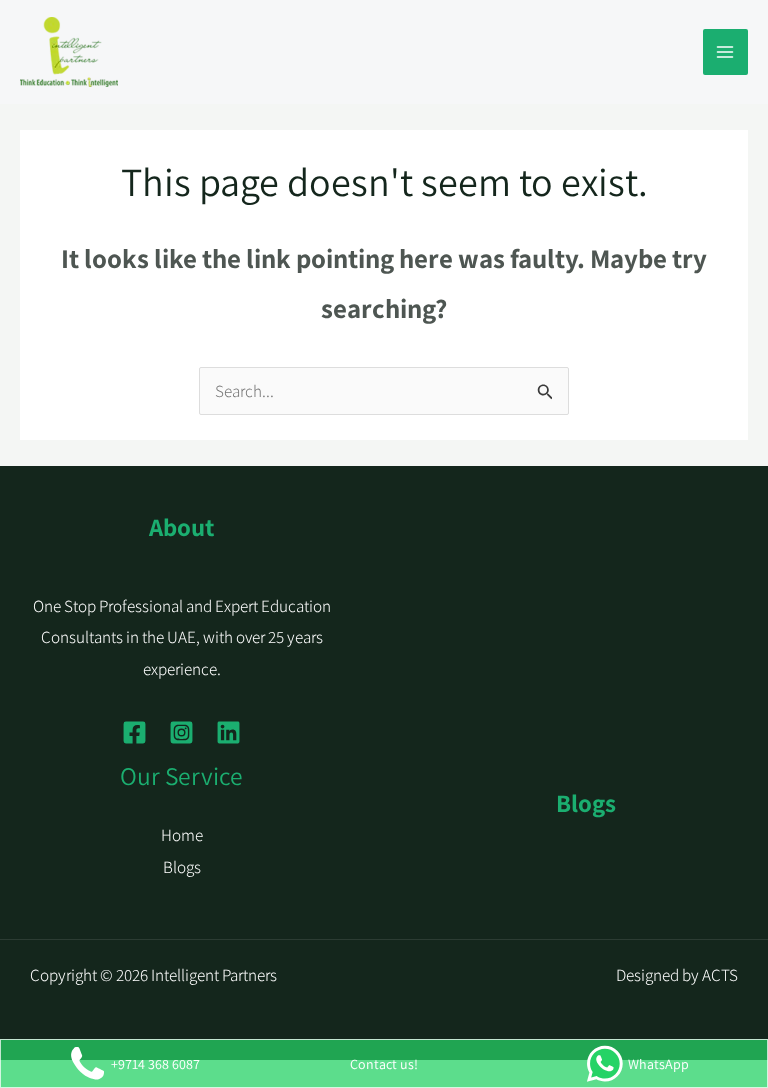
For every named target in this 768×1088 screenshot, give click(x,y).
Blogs (182, 867)
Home (182, 835)
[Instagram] (181, 732)
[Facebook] (134, 732)
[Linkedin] (228, 732)
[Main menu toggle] (726, 52)
